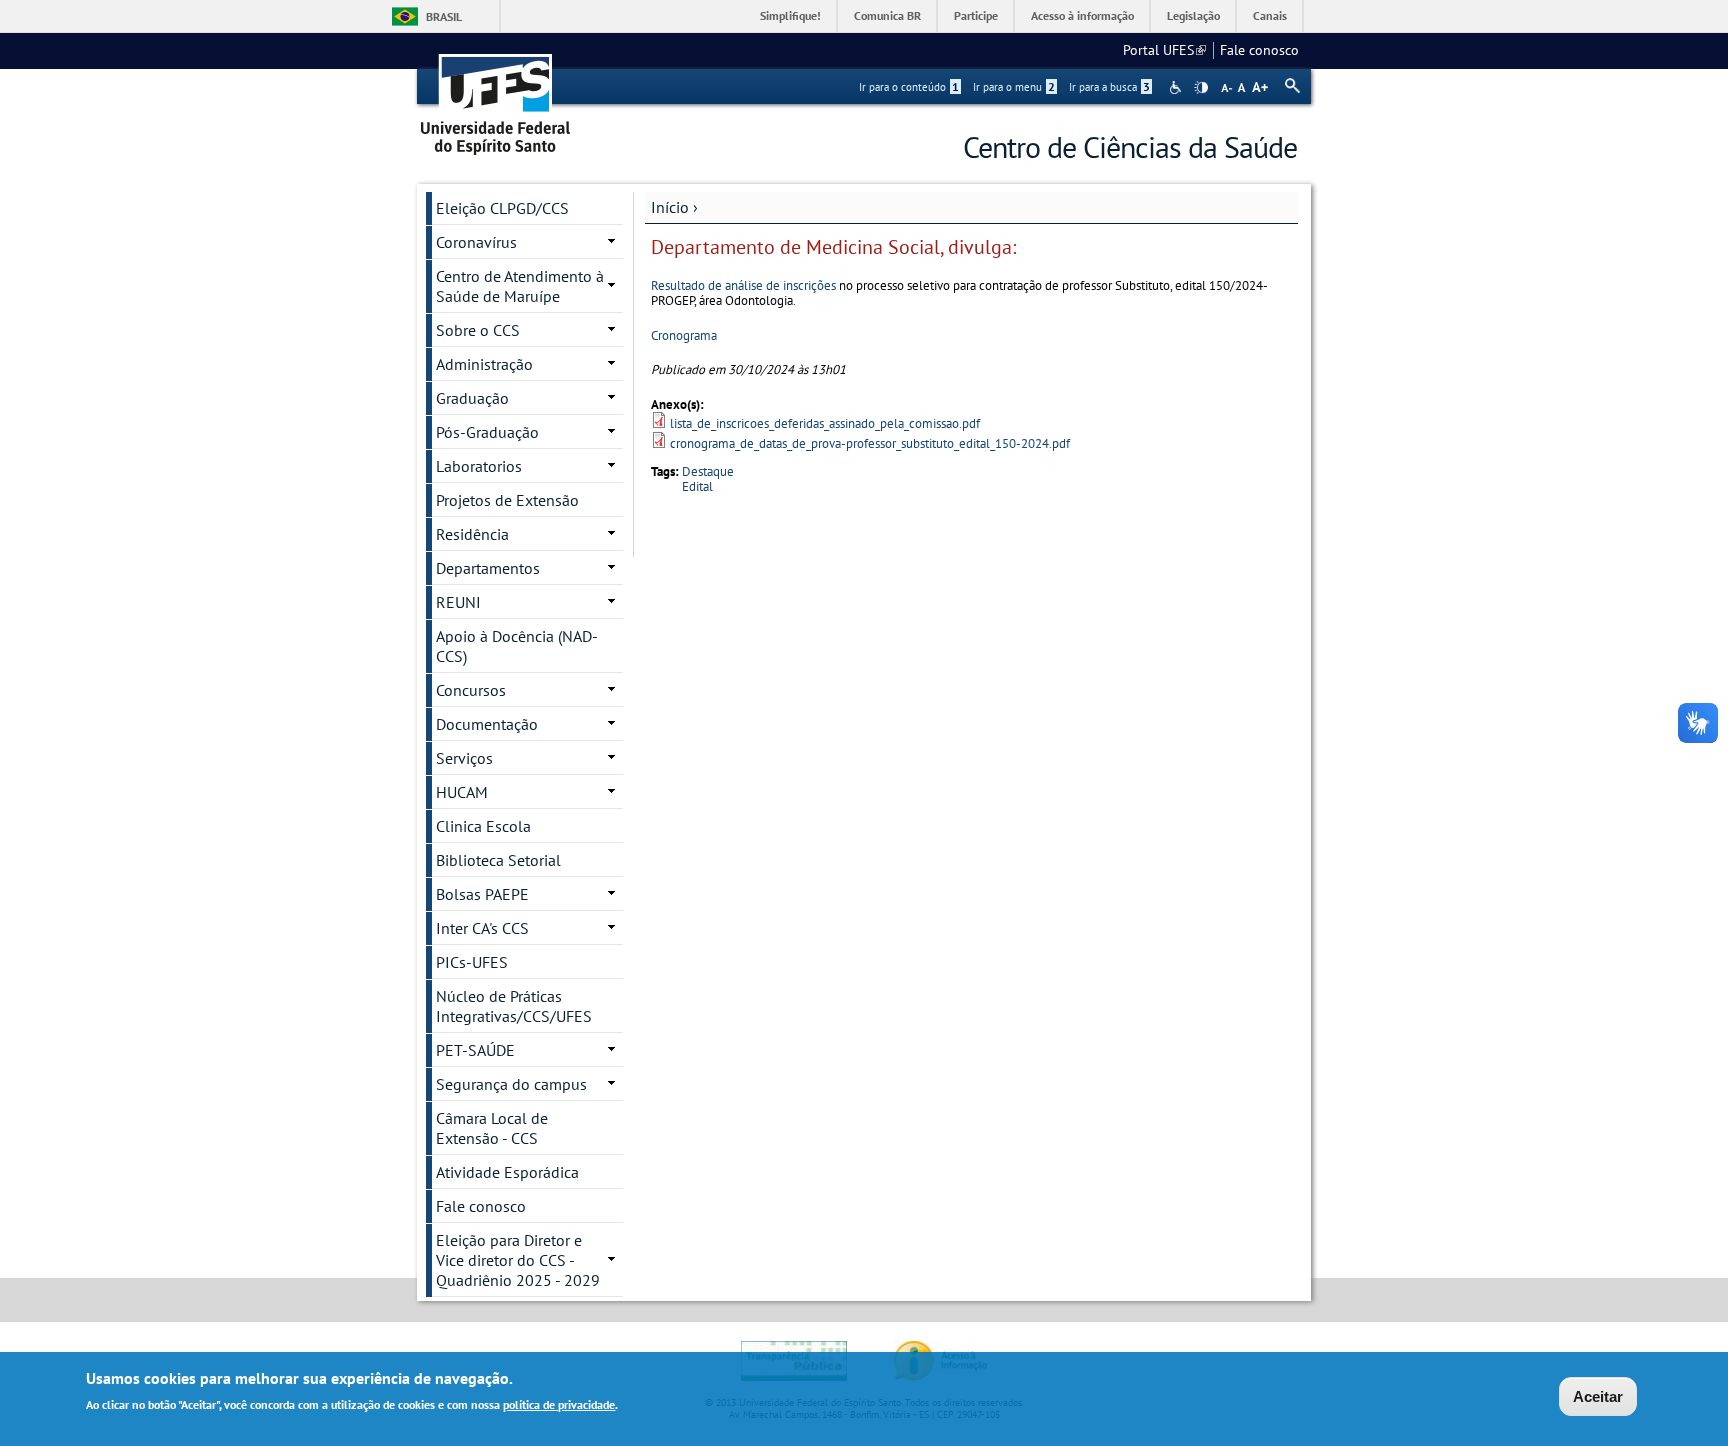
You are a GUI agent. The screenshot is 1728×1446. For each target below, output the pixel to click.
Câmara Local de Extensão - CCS (492, 1128)
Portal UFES (1164, 50)
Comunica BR (887, 15)
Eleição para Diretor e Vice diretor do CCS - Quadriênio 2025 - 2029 (518, 1260)
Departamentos (488, 568)
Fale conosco (1259, 50)
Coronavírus (476, 242)
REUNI (458, 602)
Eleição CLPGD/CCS (502, 208)
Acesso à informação (1082, 15)
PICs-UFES (472, 962)
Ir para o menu (1014, 87)
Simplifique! (790, 15)
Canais (1270, 15)
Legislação (1193, 15)
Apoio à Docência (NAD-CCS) (517, 646)
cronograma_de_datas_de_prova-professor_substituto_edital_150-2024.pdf (870, 443)
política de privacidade (559, 1404)
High (1201, 88)
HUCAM (462, 792)
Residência (472, 534)
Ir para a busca (1109, 87)
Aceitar (1598, 1396)
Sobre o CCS (478, 330)
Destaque (708, 471)
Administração (484, 364)
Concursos (471, 690)
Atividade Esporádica (507, 1172)
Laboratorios (479, 466)
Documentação (487, 724)
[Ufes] (496, 97)
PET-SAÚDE (475, 1050)
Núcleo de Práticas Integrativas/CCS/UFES (514, 1006)
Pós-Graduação (487, 432)
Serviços (464, 758)
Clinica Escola (483, 826)
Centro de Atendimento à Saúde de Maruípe (520, 286)
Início (670, 207)
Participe (976, 15)
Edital (697, 486)
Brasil (444, 16)
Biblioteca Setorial (498, 860)
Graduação (472, 398)
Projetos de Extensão (507, 500)
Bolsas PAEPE (482, 894)
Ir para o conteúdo (909, 87)
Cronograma (684, 335)
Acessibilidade (1177, 87)
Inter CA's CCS (482, 928)
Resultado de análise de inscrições (745, 285)
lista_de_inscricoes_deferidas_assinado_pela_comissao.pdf (825, 423)
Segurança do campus (511, 1084)
